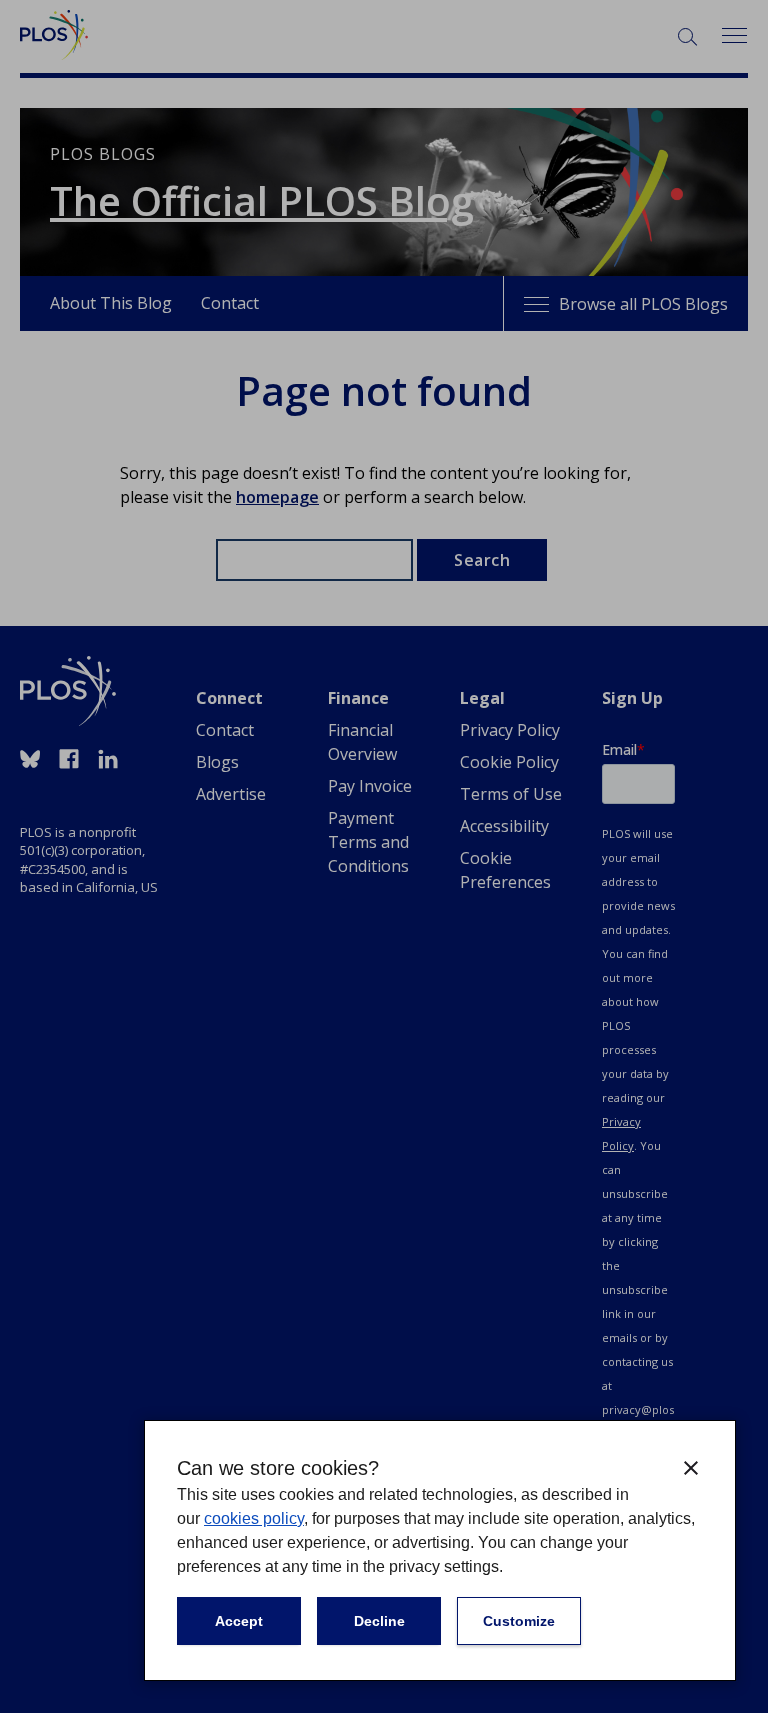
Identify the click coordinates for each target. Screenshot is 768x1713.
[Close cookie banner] (691, 1468)
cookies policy (254, 1518)
